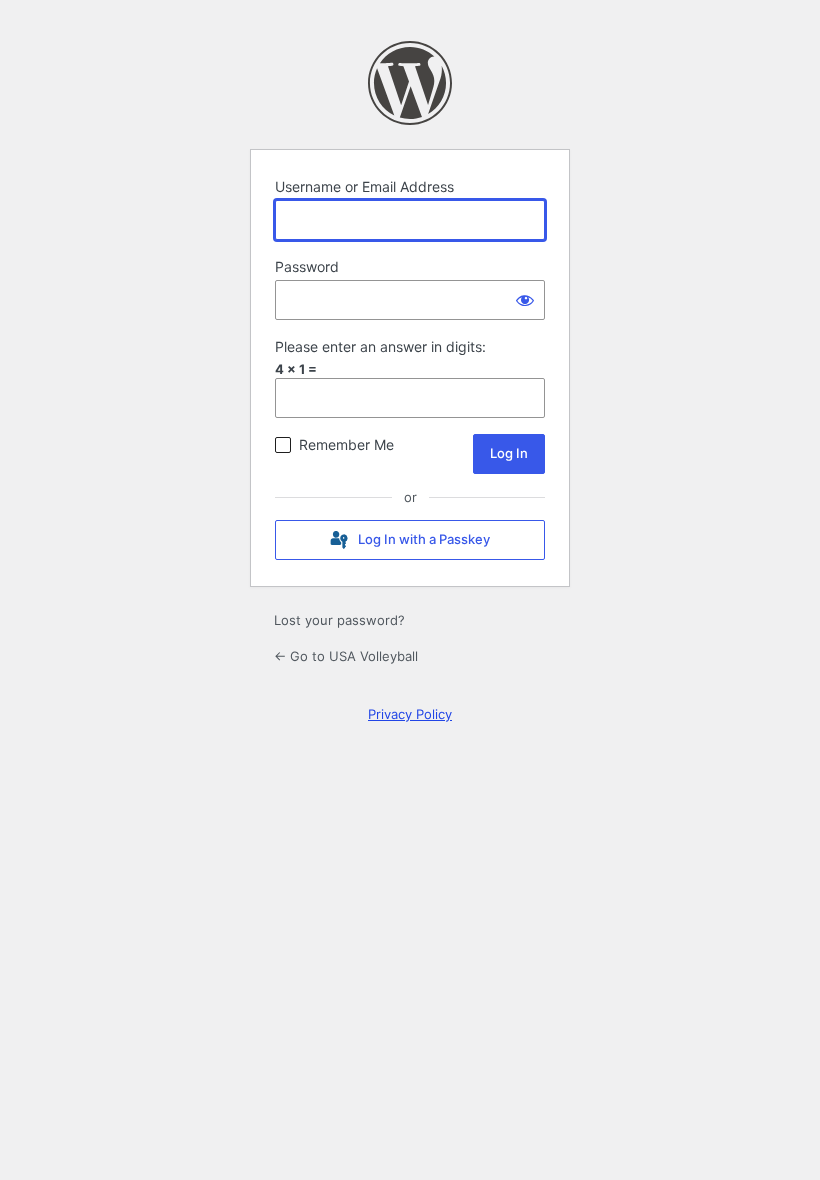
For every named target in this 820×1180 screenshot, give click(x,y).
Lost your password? (339, 620)
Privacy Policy (410, 714)
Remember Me (346, 444)
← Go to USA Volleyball (346, 656)
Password (307, 266)
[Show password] (525, 300)
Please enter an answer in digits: (380, 346)
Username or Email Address (364, 186)
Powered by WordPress (410, 83)
